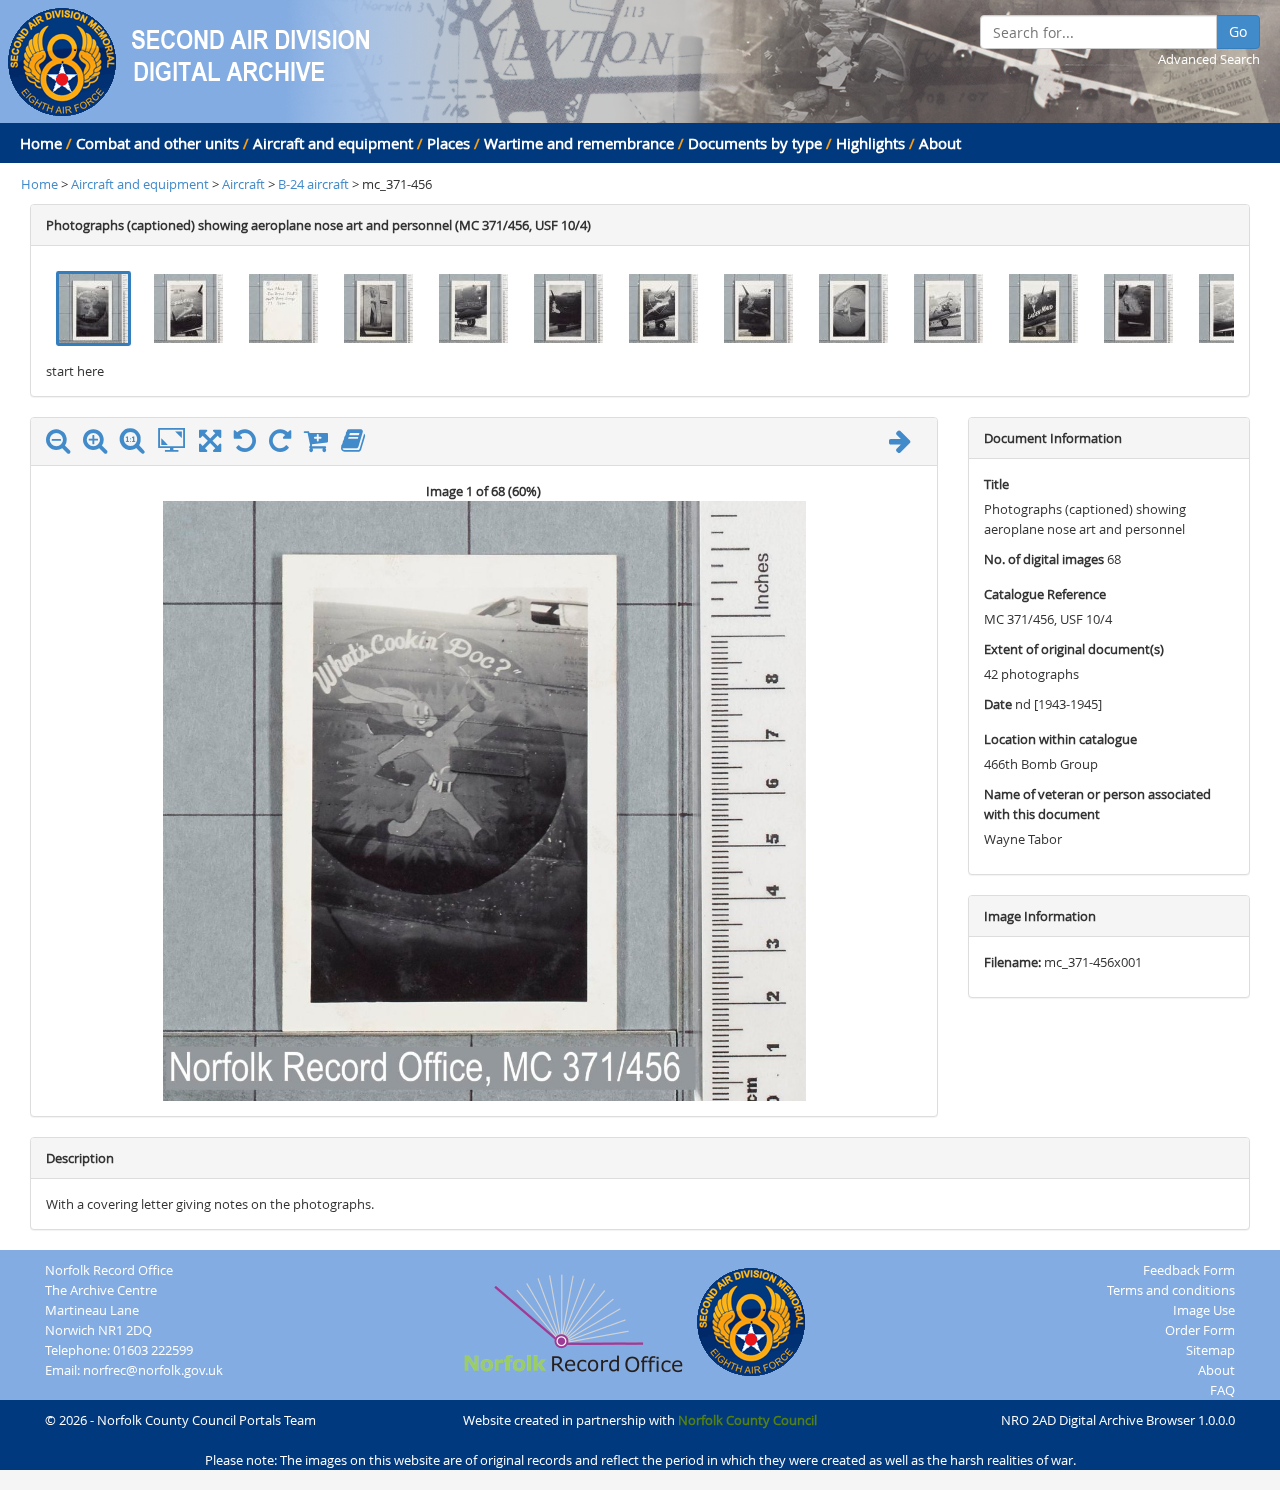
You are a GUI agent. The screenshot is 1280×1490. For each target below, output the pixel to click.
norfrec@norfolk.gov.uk (153, 1370)
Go (1238, 31)
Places (448, 143)
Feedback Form (1189, 1270)
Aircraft (243, 184)
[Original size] (137, 441)
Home (41, 143)
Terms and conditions (1171, 1290)
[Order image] (321, 445)
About (940, 143)
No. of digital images (1044, 559)
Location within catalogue (1060, 739)
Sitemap (1210, 1350)
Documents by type (755, 143)
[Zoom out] (63, 445)
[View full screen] (210, 445)
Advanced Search (1209, 59)
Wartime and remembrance (579, 143)
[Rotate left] (250, 445)
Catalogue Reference (1045, 594)
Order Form (1200, 1330)
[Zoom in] (100, 445)
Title (996, 484)
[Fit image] (176, 441)
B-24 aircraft (315, 184)
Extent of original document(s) (1074, 649)
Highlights (870, 143)
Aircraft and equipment (333, 143)
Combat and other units (157, 143)
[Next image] (905, 445)
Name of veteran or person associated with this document (1097, 804)
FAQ (1222, 1390)
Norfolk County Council (747, 1420)
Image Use (1204, 1310)
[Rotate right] (285, 445)
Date (998, 704)
